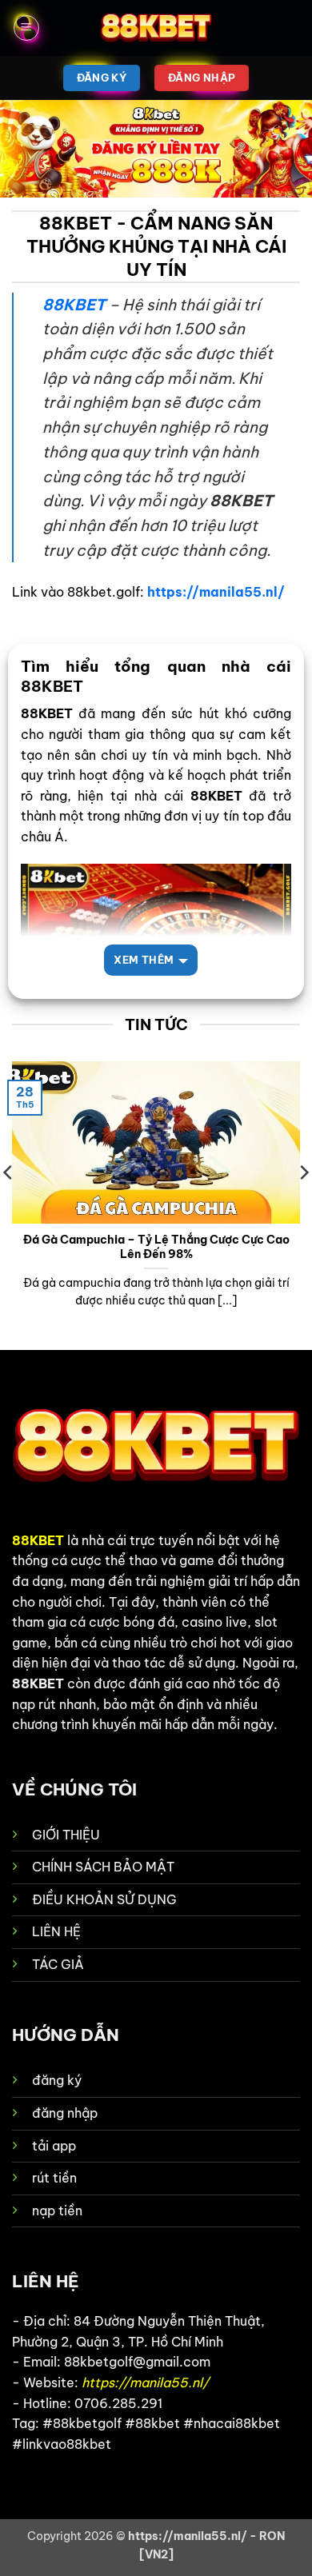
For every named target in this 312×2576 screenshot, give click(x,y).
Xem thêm (144, 960)
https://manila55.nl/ (216, 592)
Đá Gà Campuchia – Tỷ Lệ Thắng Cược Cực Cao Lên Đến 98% (156, 1247)
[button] (26, 28)
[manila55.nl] (156, 28)
